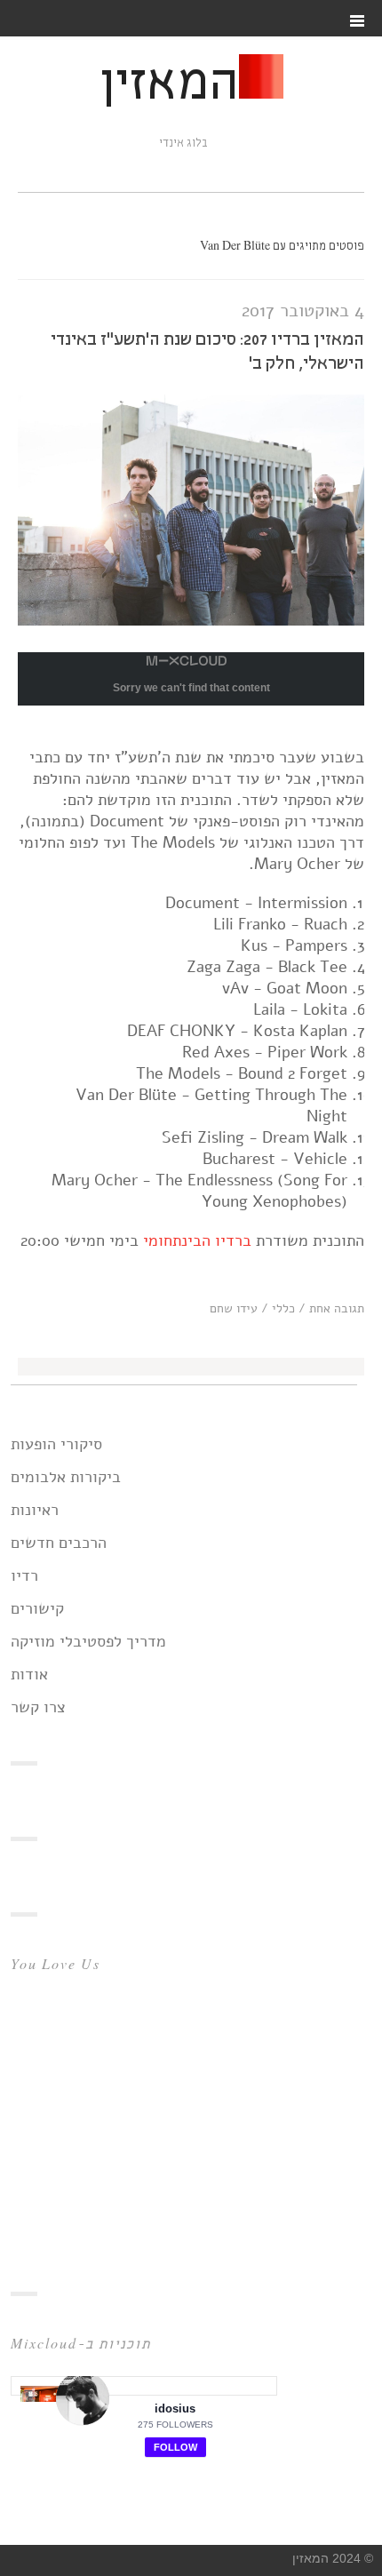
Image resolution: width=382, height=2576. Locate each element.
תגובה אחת (337, 1308)
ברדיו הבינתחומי (197, 1240)
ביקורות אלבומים (66, 1477)
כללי (283, 1308)
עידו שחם (234, 1308)
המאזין (169, 85)
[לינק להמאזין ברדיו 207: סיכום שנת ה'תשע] (191, 620)
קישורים (37, 1608)
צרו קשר (38, 1707)
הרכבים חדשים (59, 1543)
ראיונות (35, 1510)
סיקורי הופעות (56, 1444)
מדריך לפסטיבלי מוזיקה (88, 1641)
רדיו (24, 1575)
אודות (29, 1674)
